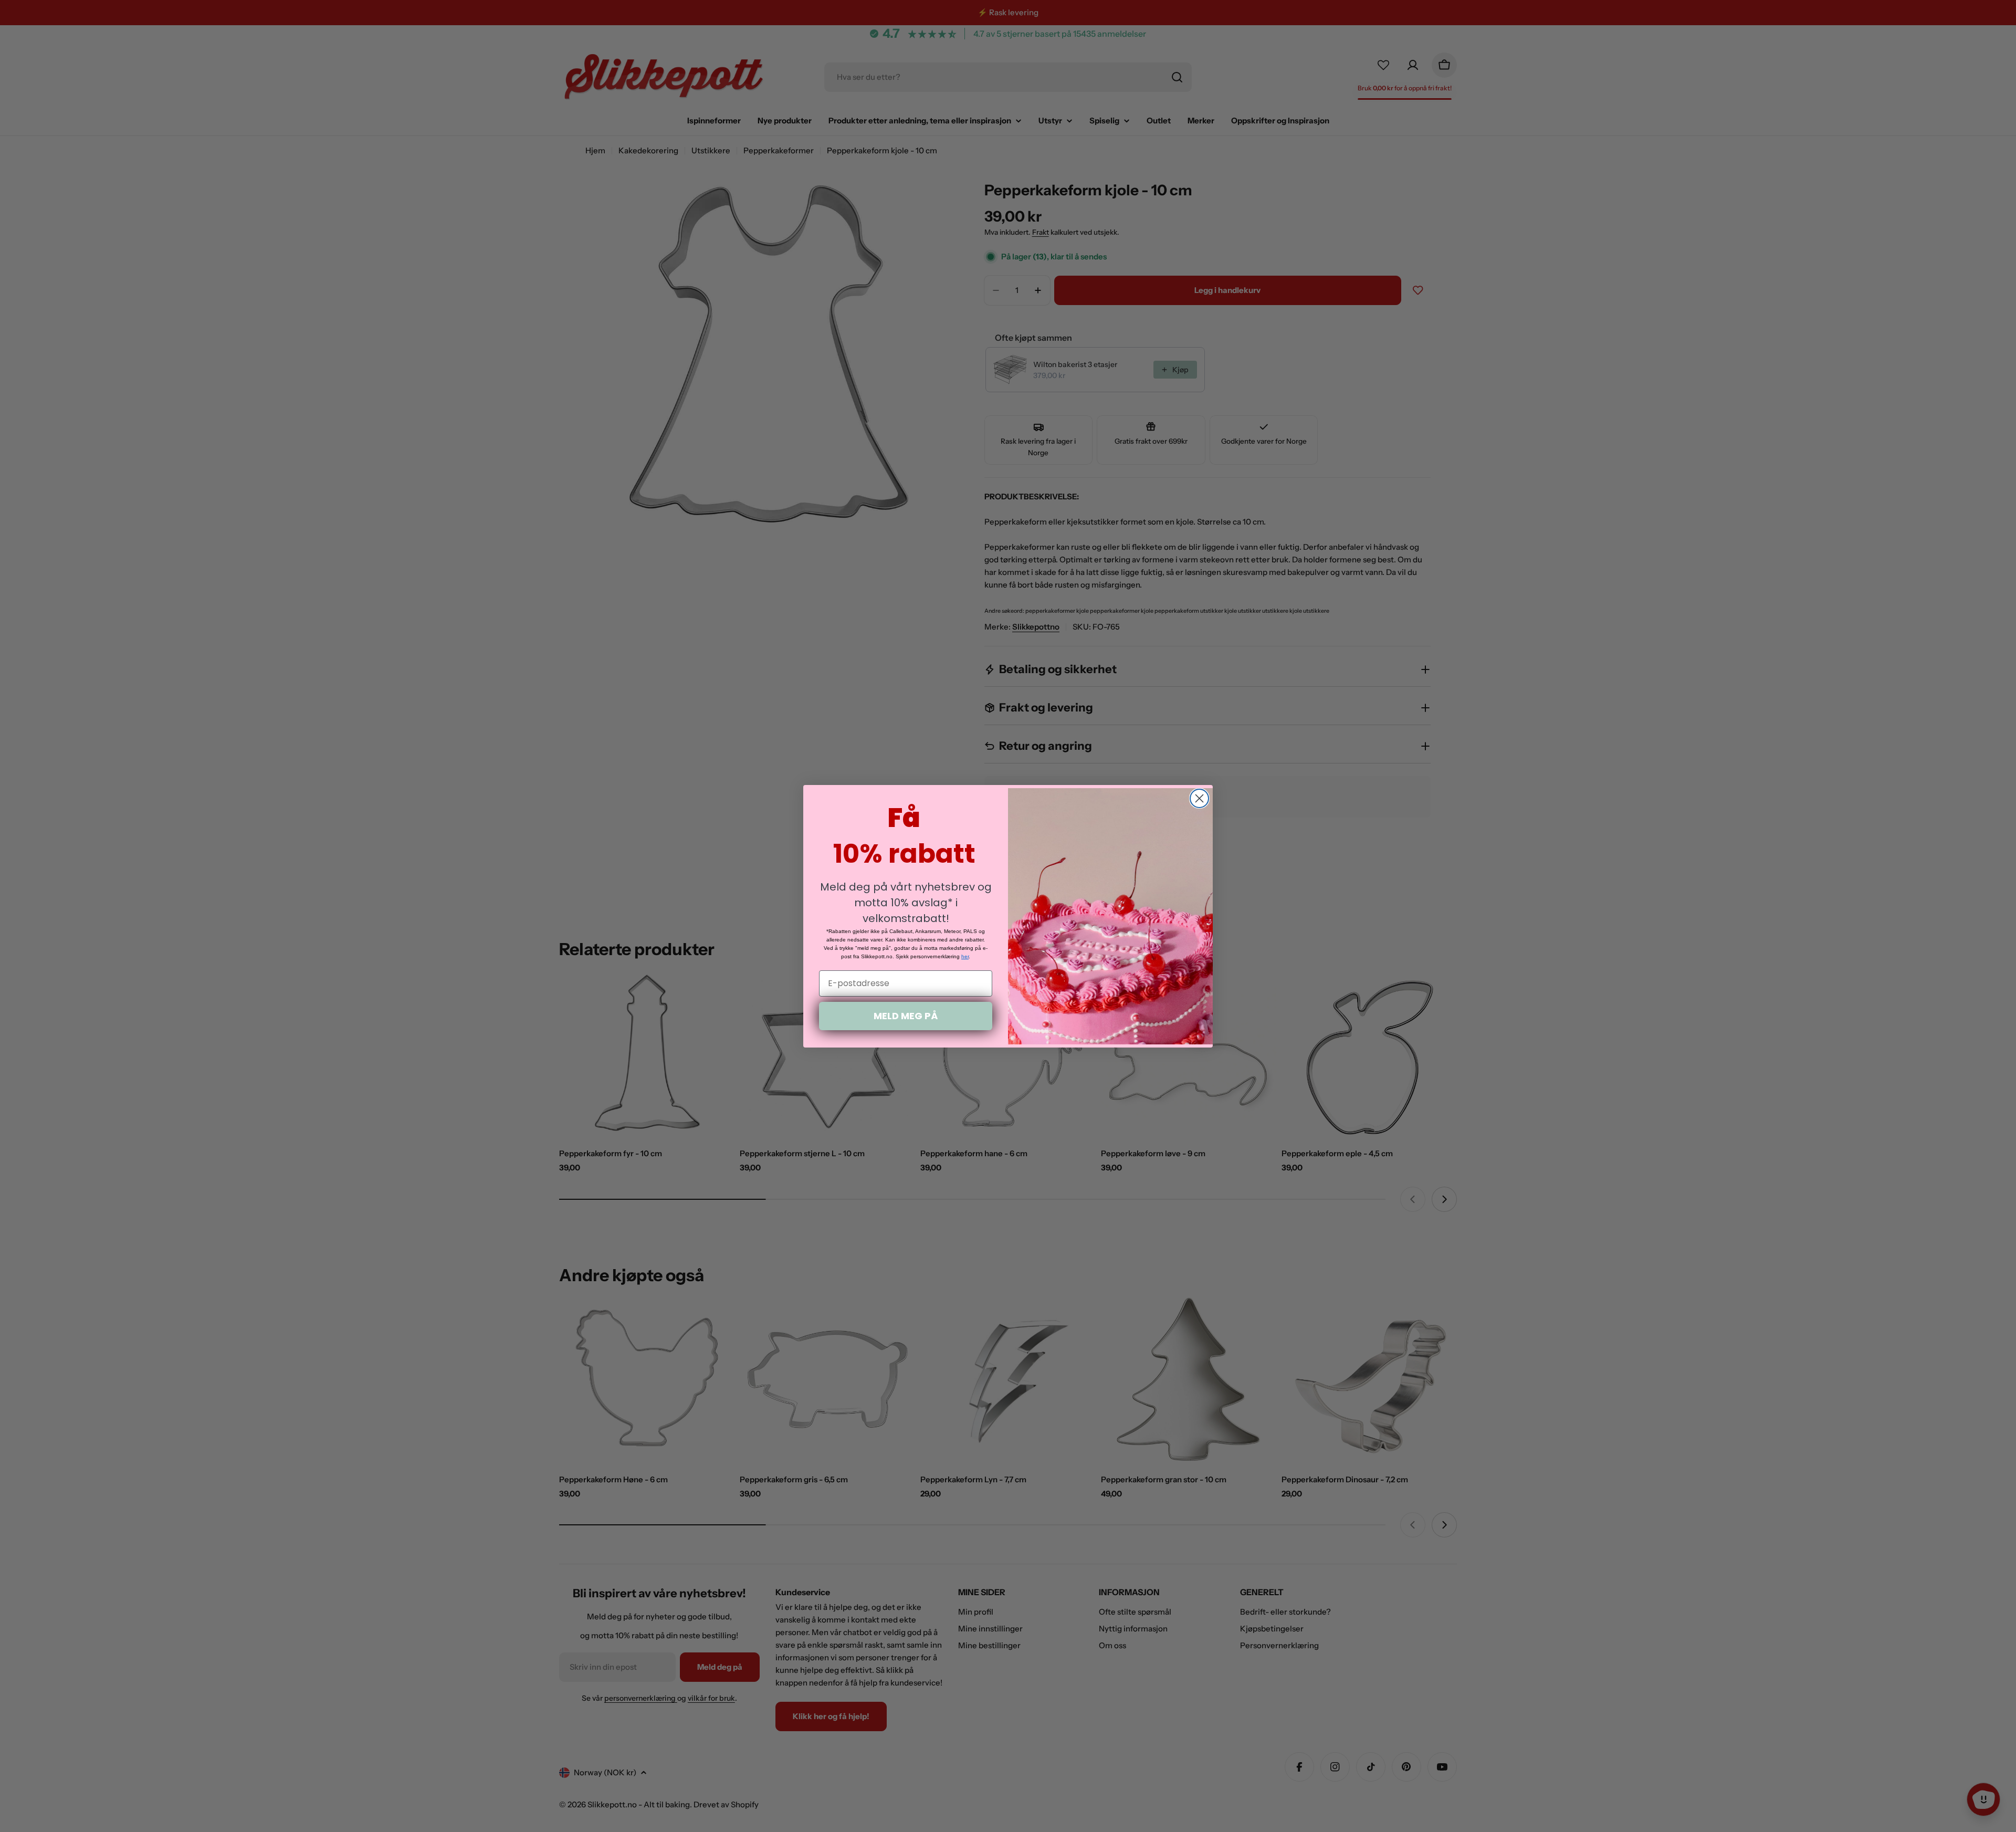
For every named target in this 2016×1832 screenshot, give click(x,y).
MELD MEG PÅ (906, 1016)
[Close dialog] (1199, 798)
